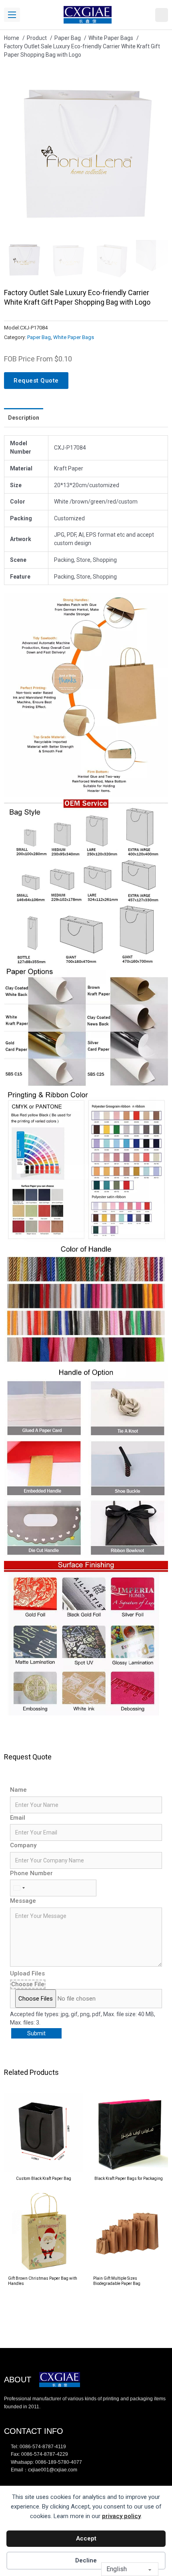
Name (18, 1790)
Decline (86, 2560)
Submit (36, 2033)
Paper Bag (39, 337)
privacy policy (121, 2516)
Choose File (28, 1984)
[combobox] (19, 1888)
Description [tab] (24, 418)
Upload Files (27, 1973)
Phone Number (31, 1873)
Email (18, 1818)
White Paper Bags (74, 337)
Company (23, 1845)
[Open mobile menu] (12, 15)
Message (23, 1901)
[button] (157, 83)
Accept (86, 2538)
